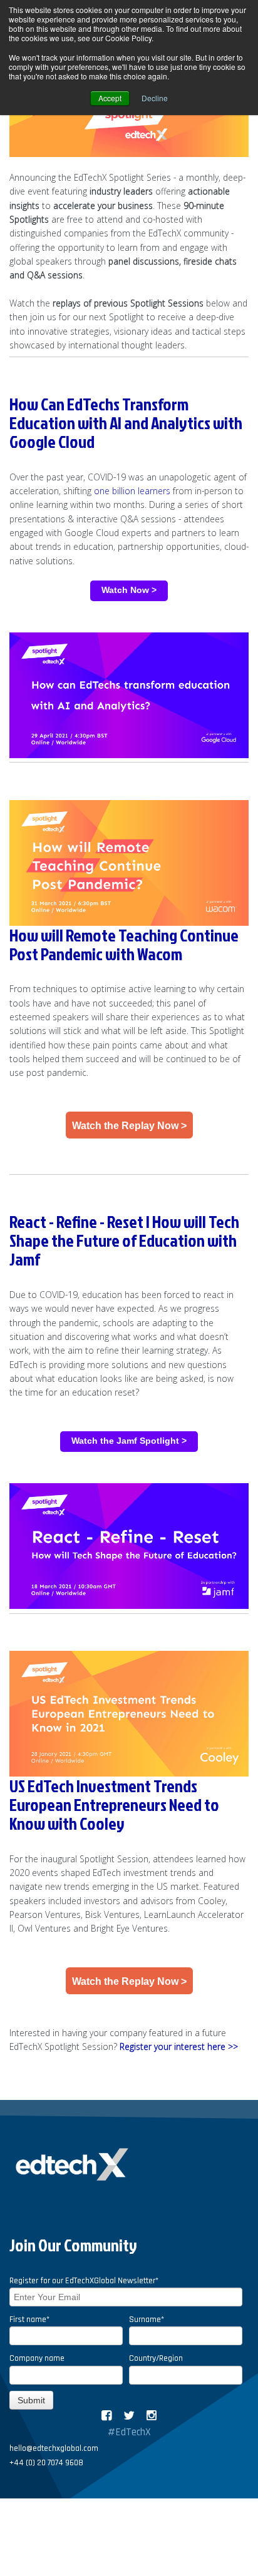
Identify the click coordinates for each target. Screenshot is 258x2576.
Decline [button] (155, 98)
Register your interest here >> (179, 2046)
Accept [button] (110, 98)
